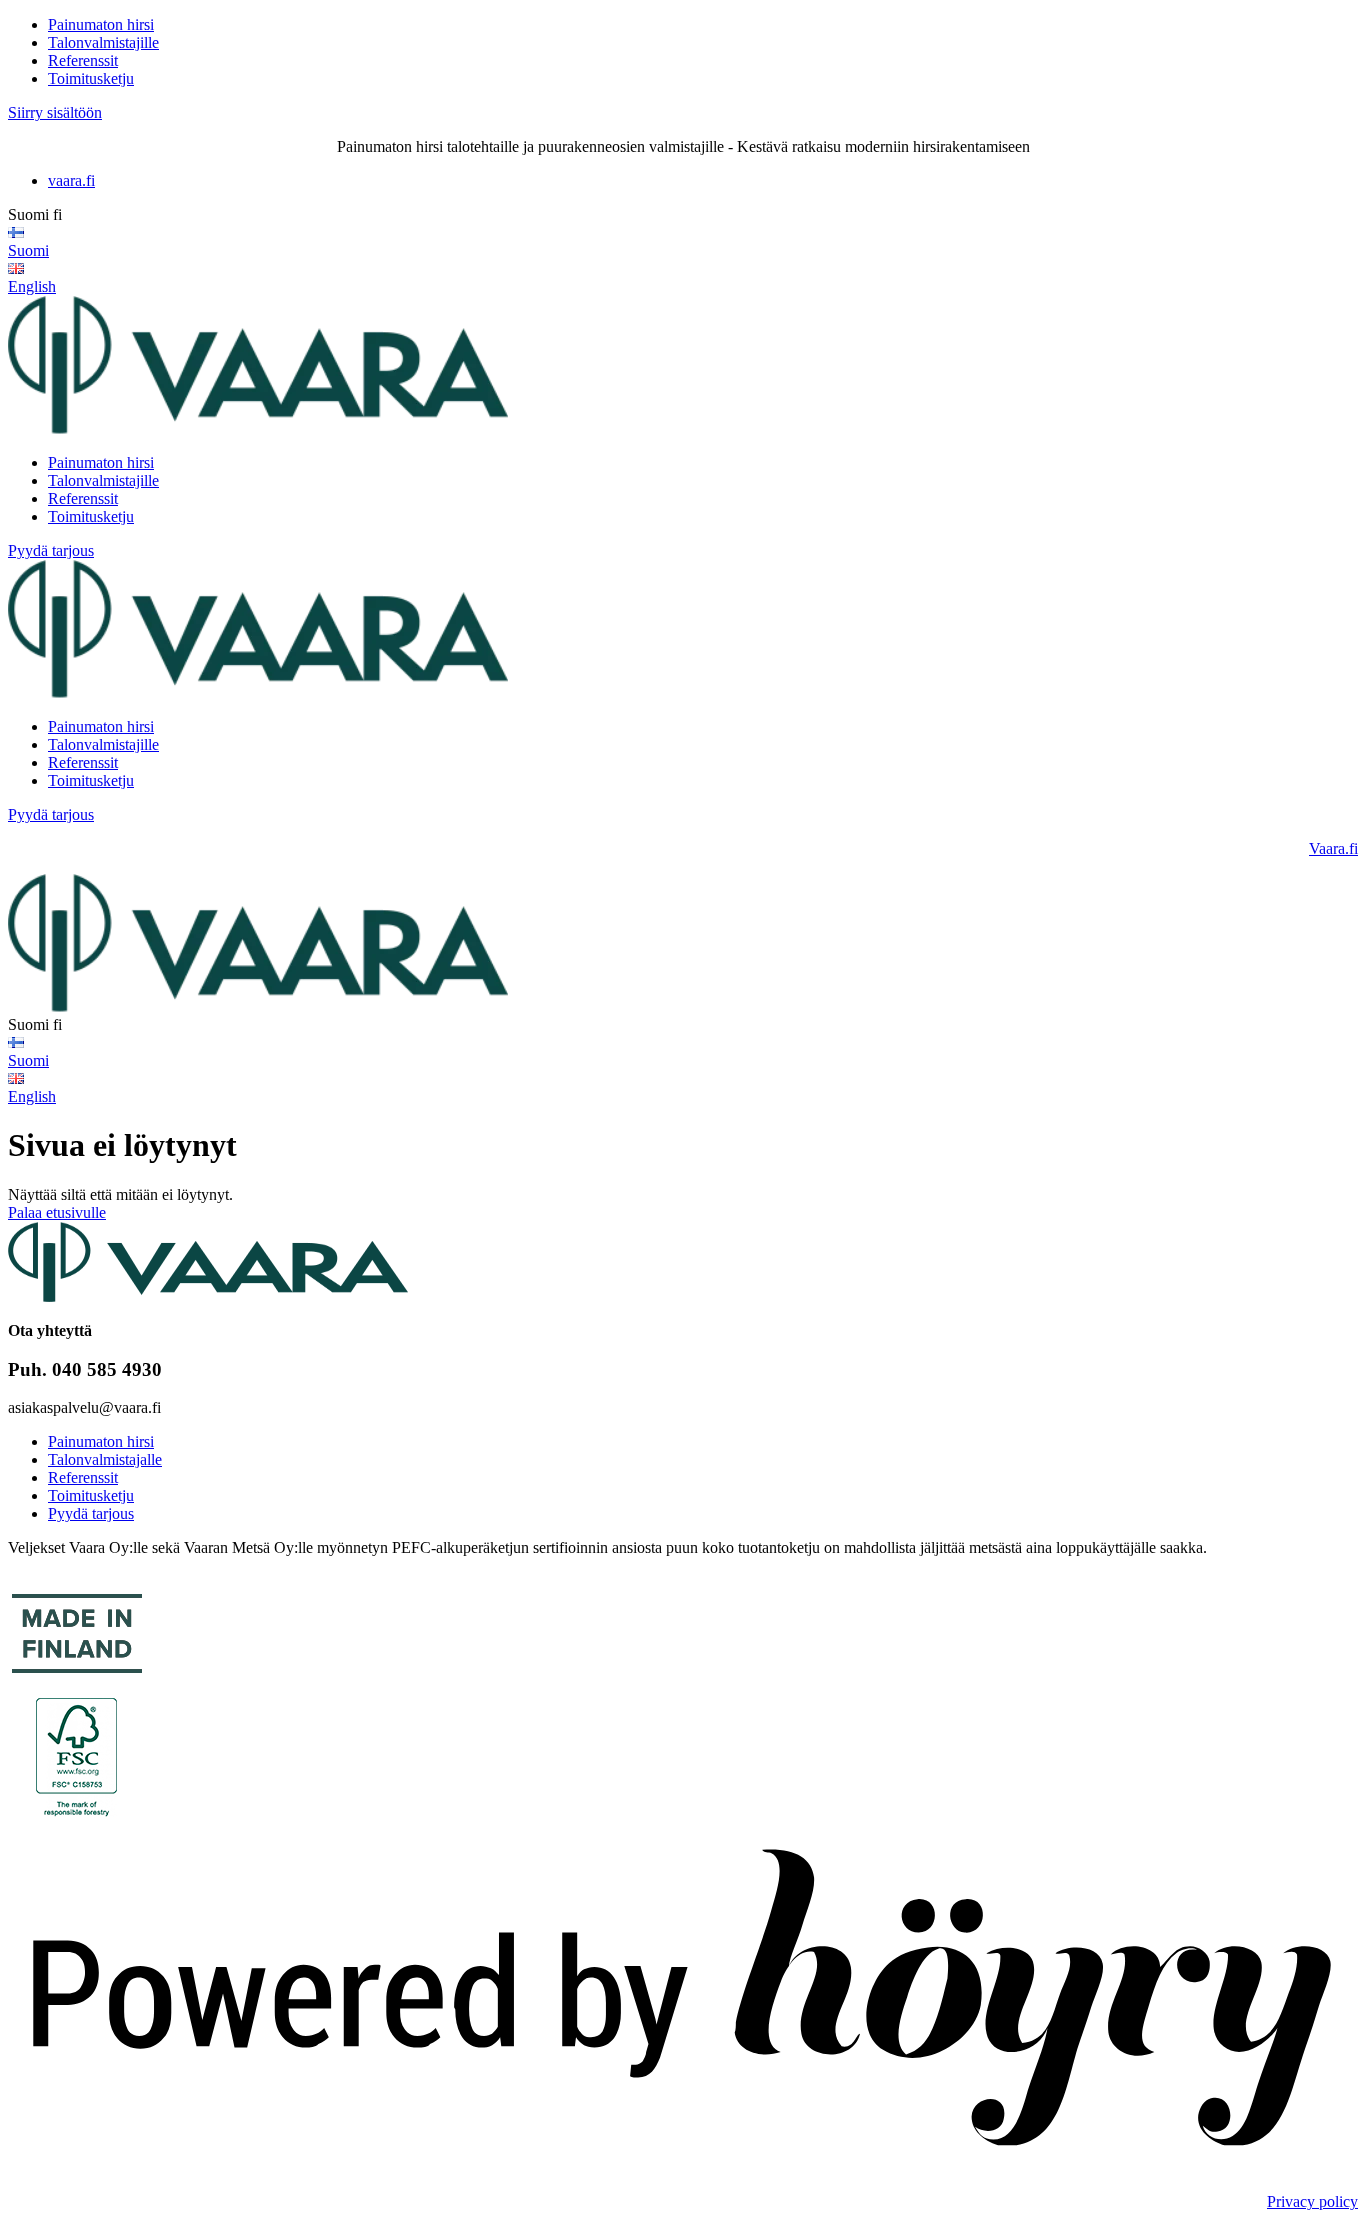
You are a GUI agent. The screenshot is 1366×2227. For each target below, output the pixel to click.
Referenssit (83, 60)
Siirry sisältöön (55, 112)
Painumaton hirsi (101, 24)
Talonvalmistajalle (105, 1459)
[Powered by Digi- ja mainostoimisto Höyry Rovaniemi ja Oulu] (683, 2167)
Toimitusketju (91, 78)
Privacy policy (1312, 2201)
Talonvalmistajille (103, 42)
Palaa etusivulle (57, 1212)
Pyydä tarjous (51, 550)
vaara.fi (71, 180)
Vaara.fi (1333, 848)
